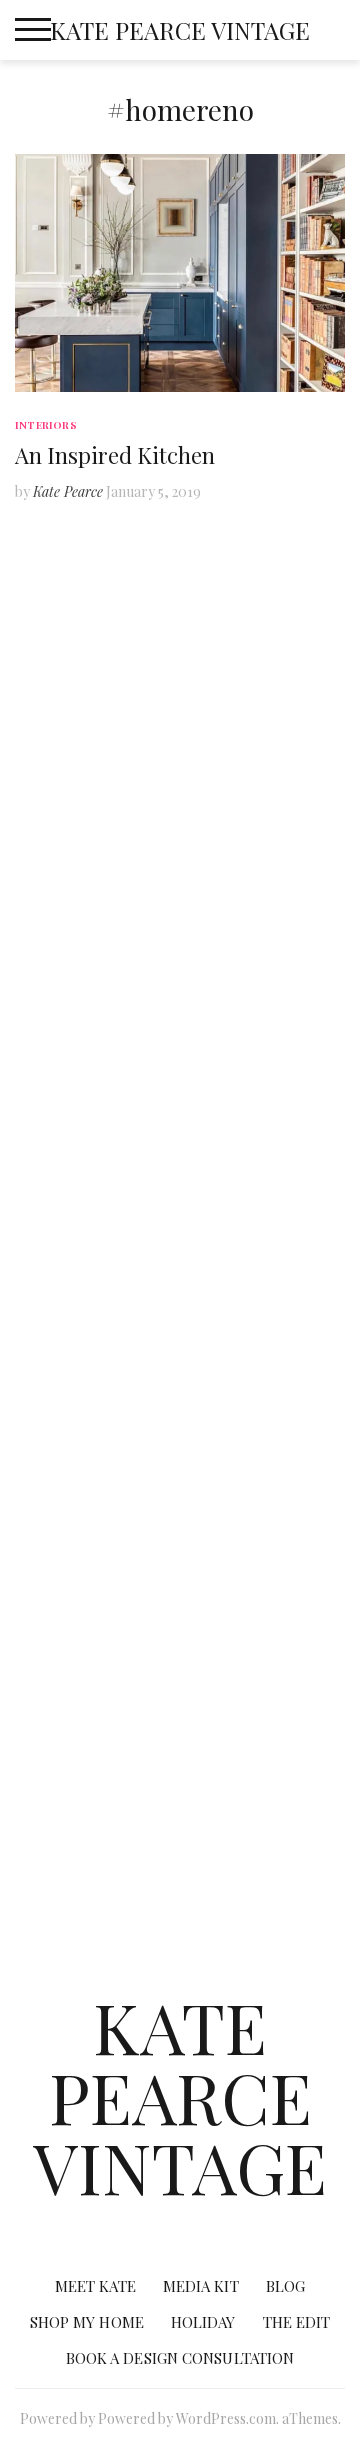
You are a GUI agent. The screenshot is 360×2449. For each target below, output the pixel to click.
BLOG (180, 714)
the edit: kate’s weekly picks (180, 1654)
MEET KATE (99, 654)
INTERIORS (46, 425)
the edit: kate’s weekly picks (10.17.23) (180, 1806)
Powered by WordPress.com (187, 2418)
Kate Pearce (68, 491)
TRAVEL (180, 934)
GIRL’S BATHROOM (180, 1354)
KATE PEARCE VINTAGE (180, 30)
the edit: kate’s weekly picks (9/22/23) (180, 1725)
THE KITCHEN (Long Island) (180, 1234)
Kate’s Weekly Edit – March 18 (180, 1594)
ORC (180, 754)
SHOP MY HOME (180, 1074)
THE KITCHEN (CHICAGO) (180, 1114)
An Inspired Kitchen (115, 455)
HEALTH (180, 994)
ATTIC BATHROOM (180, 1294)
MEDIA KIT (261, 654)
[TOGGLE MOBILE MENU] (33, 30)
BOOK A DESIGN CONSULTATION (180, 1896)
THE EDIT (180, 1554)
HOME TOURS (180, 814)
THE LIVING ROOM (180, 1174)
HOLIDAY (180, 1494)
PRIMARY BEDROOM (180, 1414)
